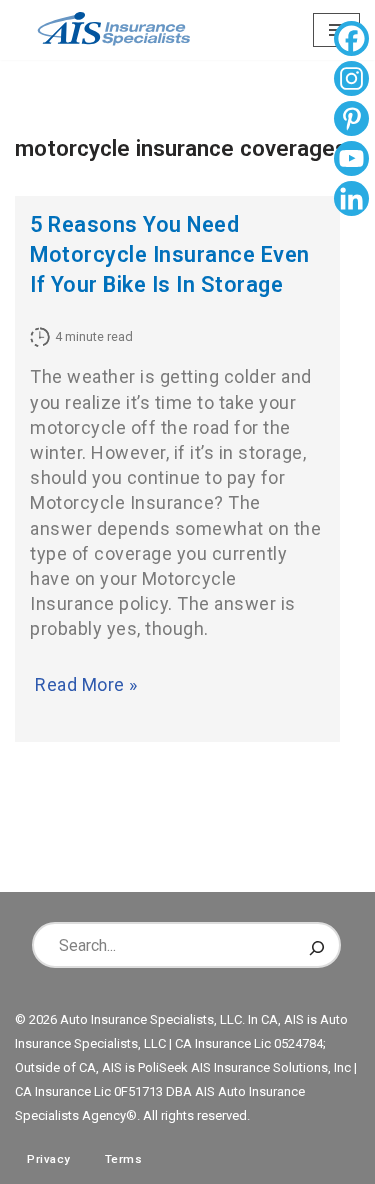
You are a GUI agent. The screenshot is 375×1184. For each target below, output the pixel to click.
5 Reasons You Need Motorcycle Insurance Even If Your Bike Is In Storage (170, 254)
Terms (124, 1159)
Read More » (86, 684)
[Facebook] (351, 41)
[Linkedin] (351, 201)
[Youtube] (351, 161)
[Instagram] (351, 81)
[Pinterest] (351, 121)
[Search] (317, 945)
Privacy (49, 1159)
